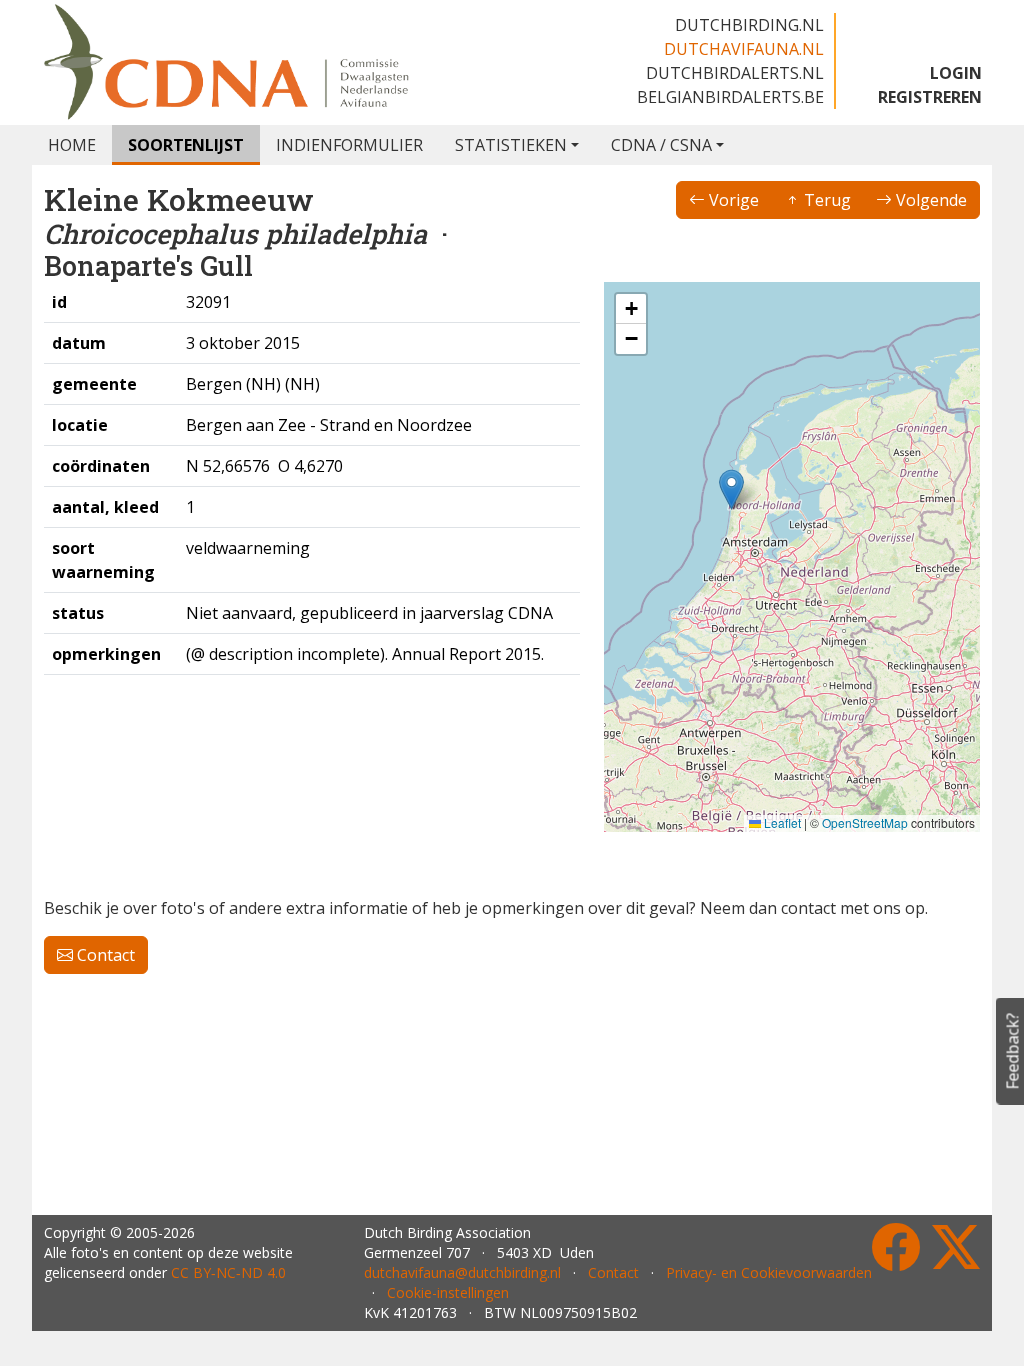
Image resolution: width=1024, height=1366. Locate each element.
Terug (825, 200)
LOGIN (956, 73)
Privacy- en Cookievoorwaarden (769, 1272)
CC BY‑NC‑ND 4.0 (228, 1272)
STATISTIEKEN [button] (511, 145)
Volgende (929, 200)
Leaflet (781, 822)
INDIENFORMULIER (349, 145)
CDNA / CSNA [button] (661, 145)
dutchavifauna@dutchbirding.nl (462, 1272)
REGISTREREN (930, 97)
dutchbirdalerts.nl (735, 73)
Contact (104, 955)
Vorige (732, 200)
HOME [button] (72, 145)
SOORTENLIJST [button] (186, 145)
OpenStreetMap (865, 822)
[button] (731, 489)
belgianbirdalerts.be (730, 97)
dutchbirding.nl (749, 25)
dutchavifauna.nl (744, 49)
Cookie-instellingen (448, 1292)
